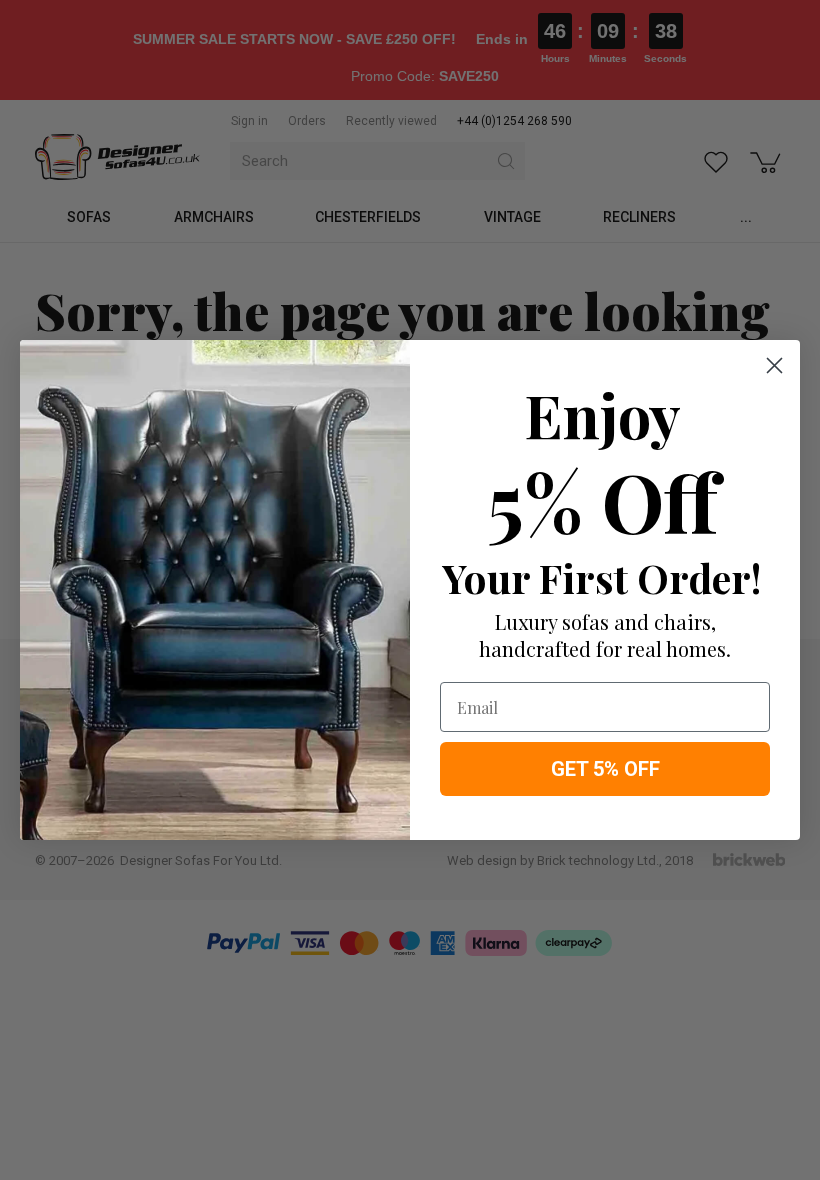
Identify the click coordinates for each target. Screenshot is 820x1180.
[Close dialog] (774, 365)
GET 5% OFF (605, 769)
